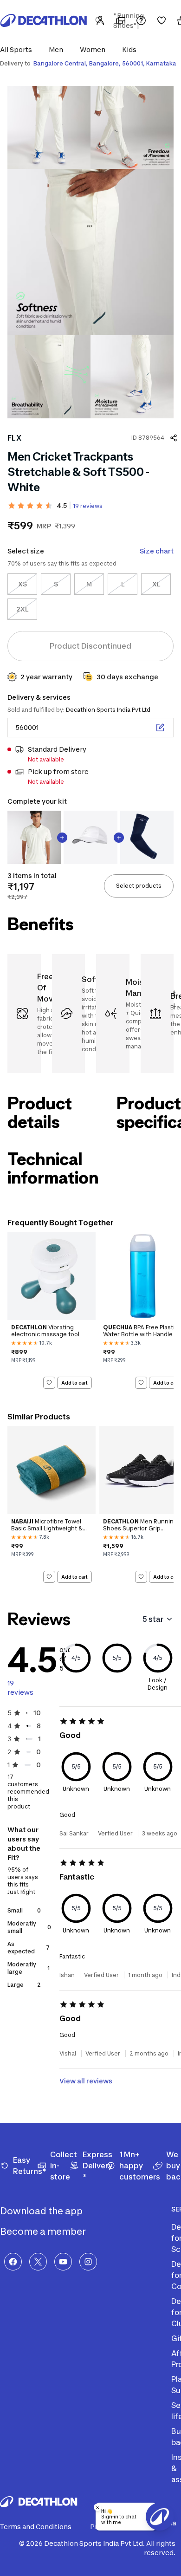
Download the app (42, 2211)
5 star (153, 1619)
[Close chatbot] (97, 2507)
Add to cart (74, 1383)
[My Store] (121, 20)
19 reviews (88, 506)
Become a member (44, 2231)
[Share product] (174, 438)
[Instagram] (88, 2262)
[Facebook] (13, 2262)
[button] (19, 49)
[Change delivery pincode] (160, 728)
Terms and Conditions (36, 2527)
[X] (38, 2262)
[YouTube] (63, 2262)
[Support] (141, 20)
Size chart (157, 551)
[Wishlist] (162, 20)
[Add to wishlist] (49, 1383)
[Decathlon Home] (44, 20)
